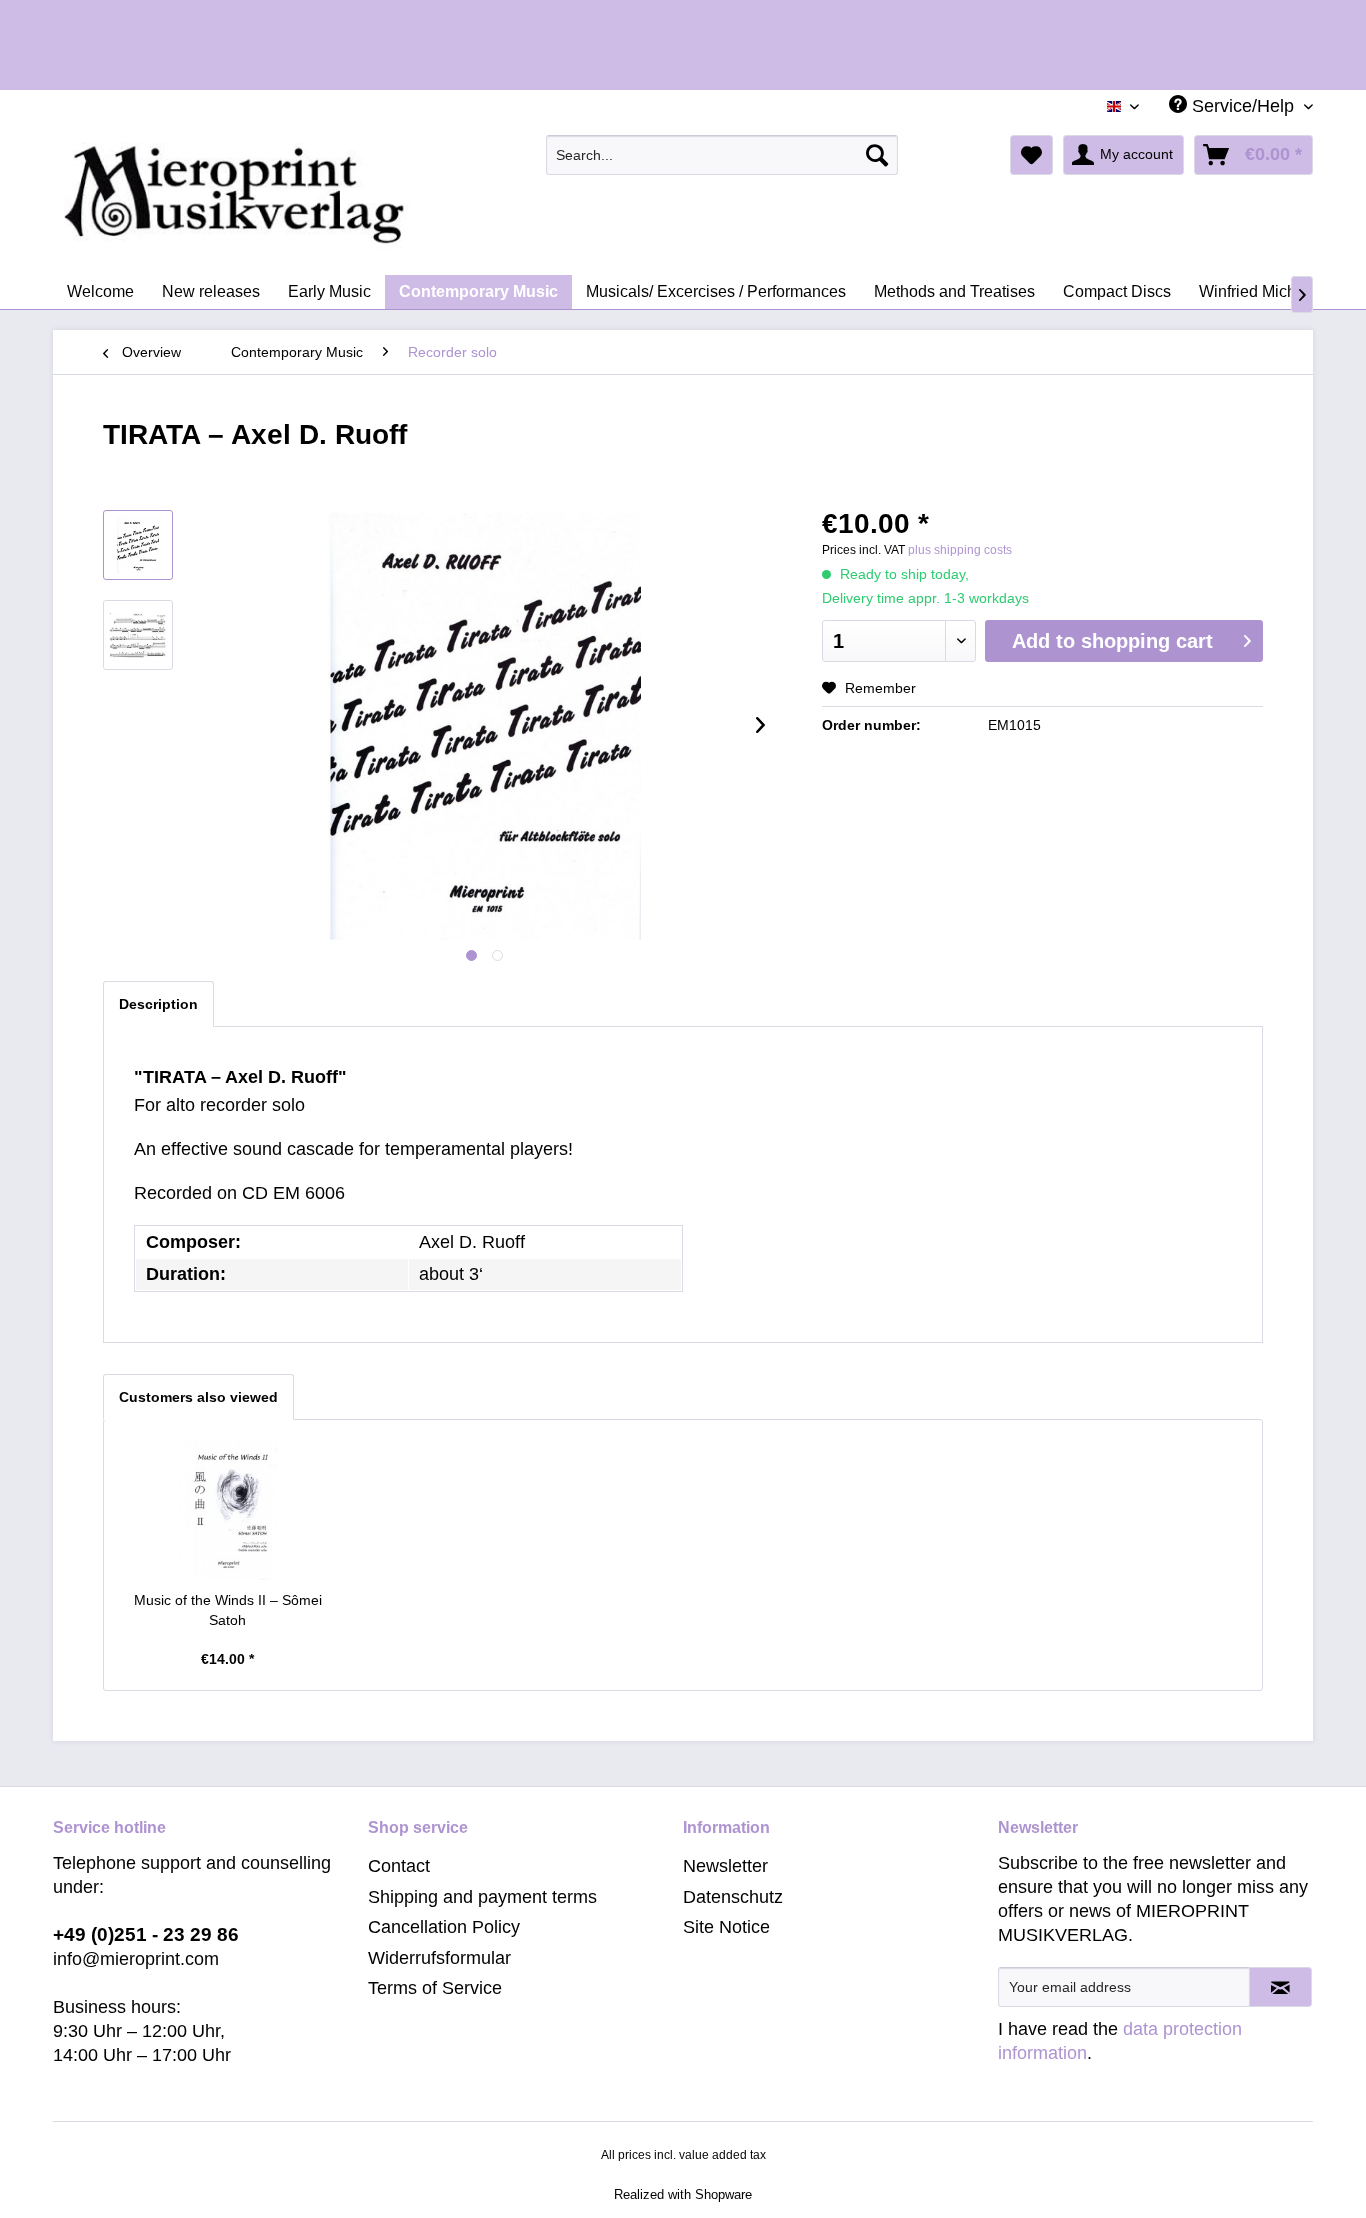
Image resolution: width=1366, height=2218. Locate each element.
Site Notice (726, 1927)
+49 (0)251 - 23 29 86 (146, 1934)
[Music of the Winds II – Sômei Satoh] (228, 1510)
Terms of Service (435, 1988)
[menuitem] (722, 155)
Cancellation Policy (444, 1927)
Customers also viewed (198, 1397)
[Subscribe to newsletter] (1280, 1987)
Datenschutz (733, 1897)
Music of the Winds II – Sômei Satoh (228, 1610)
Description (158, 1004)
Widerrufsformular (439, 1958)
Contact (399, 1866)
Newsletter (725, 1866)
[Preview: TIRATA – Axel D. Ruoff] (138, 545)
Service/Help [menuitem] (1243, 106)
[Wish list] (1031, 155)
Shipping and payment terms (482, 1897)
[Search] (877, 155)
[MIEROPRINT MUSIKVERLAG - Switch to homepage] (313, 195)
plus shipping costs (960, 550)
